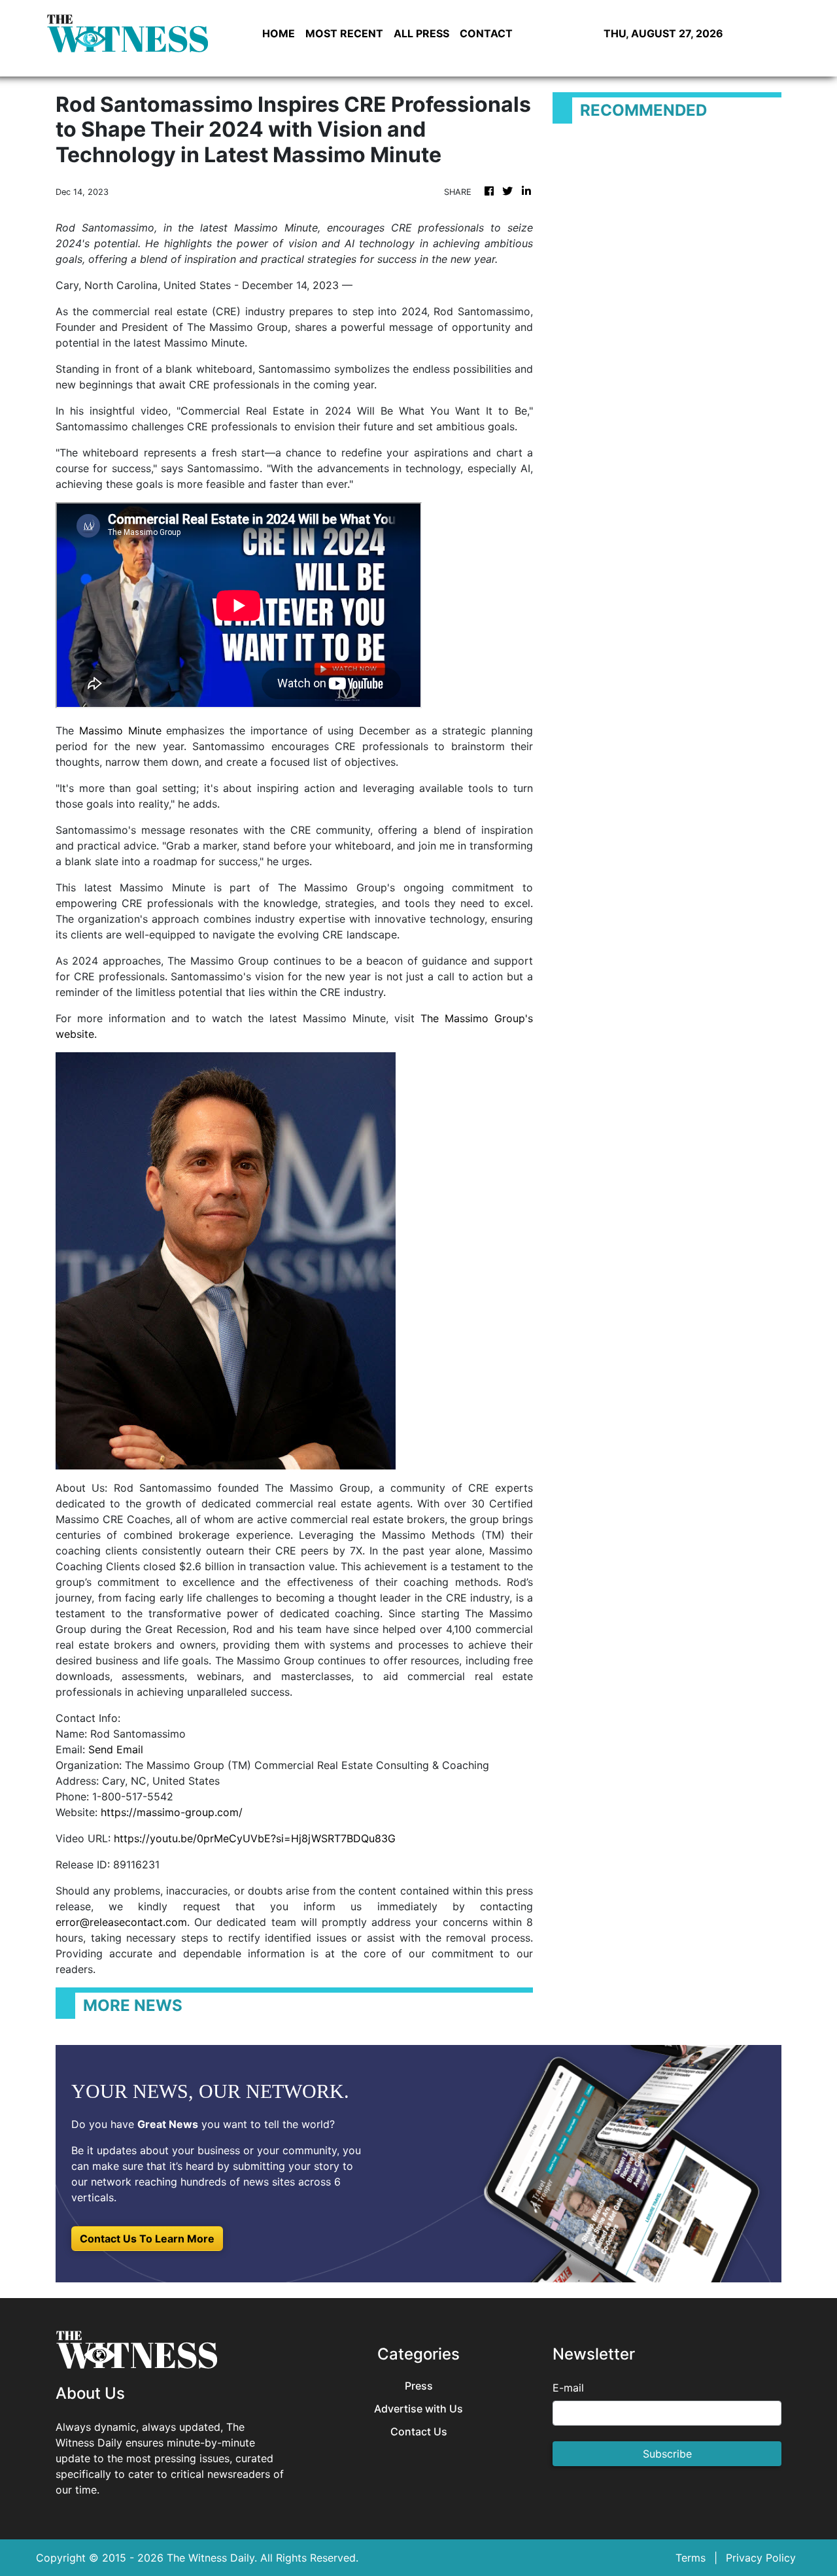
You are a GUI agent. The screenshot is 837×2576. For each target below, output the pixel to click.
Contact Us (419, 2432)
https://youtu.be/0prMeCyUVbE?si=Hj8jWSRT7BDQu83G (255, 1838)
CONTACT (486, 33)
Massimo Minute (120, 730)
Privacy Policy (761, 2558)
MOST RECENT (344, 33)
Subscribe (667, 2454)
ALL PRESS (421, 33)
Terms (691, 2558)
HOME (279, 33)
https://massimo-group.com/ (172, 1812)
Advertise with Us (418, 2409)
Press (419, 2386)
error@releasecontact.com (121, 1922)
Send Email (116, 1749)
